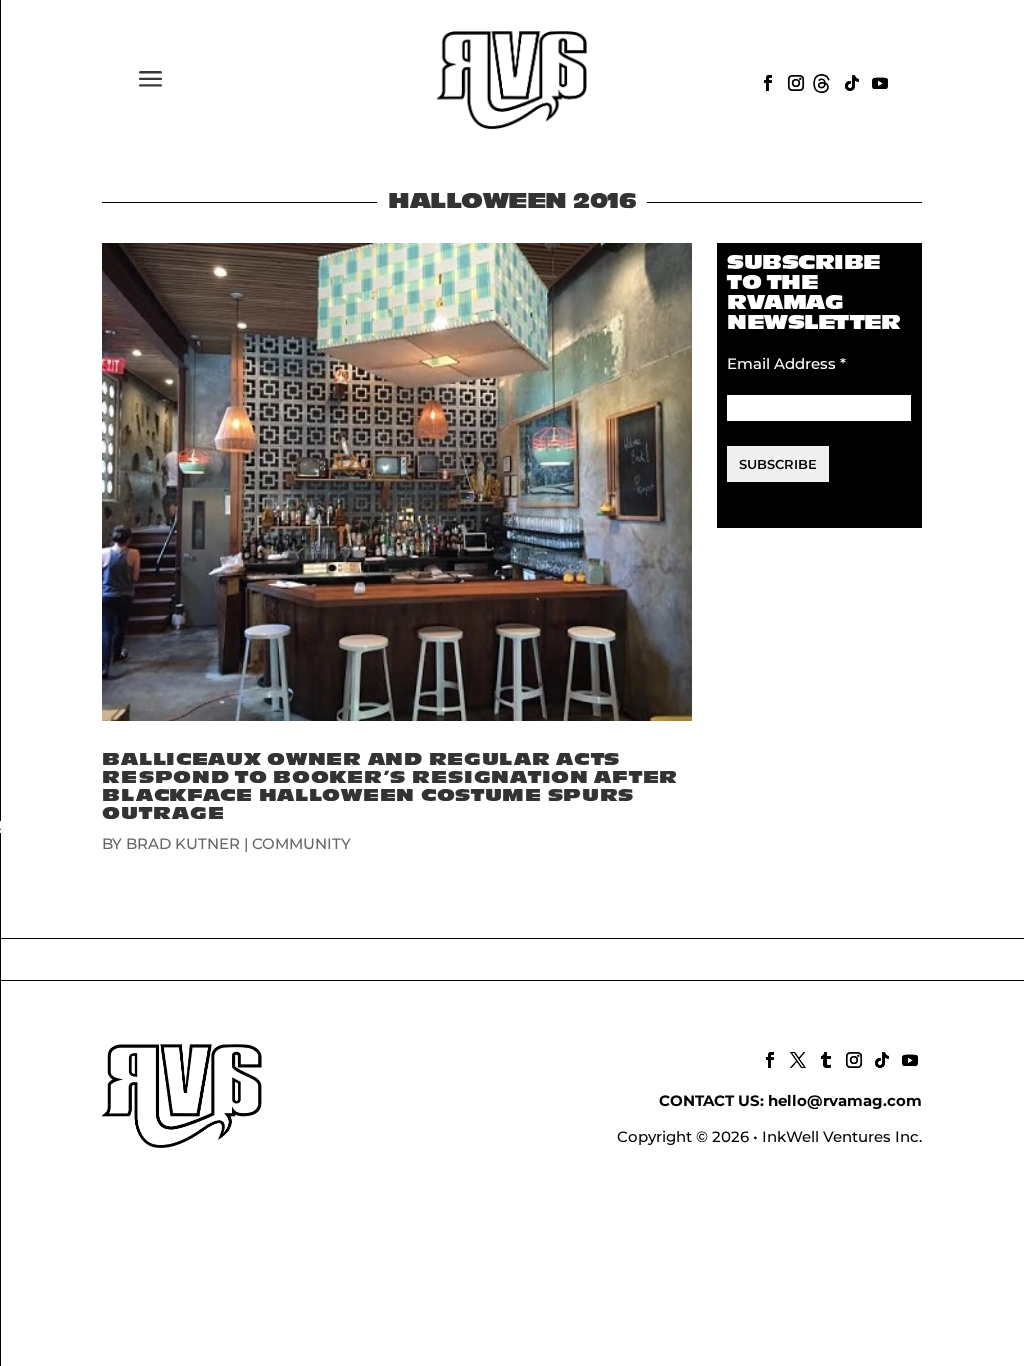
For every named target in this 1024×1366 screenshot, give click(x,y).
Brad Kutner (183, 843)
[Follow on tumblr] (824, 1058)
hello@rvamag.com (845, 1100)
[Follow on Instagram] (794, 81)
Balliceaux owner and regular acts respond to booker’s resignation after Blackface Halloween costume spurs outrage (390, 786)
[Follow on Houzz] (822, 81)
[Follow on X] (796, 1058)
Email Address (786, 363)
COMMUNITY (301, 843)
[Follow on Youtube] (878, 81)
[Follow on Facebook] (766, 81)
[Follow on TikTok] (850, 81)
